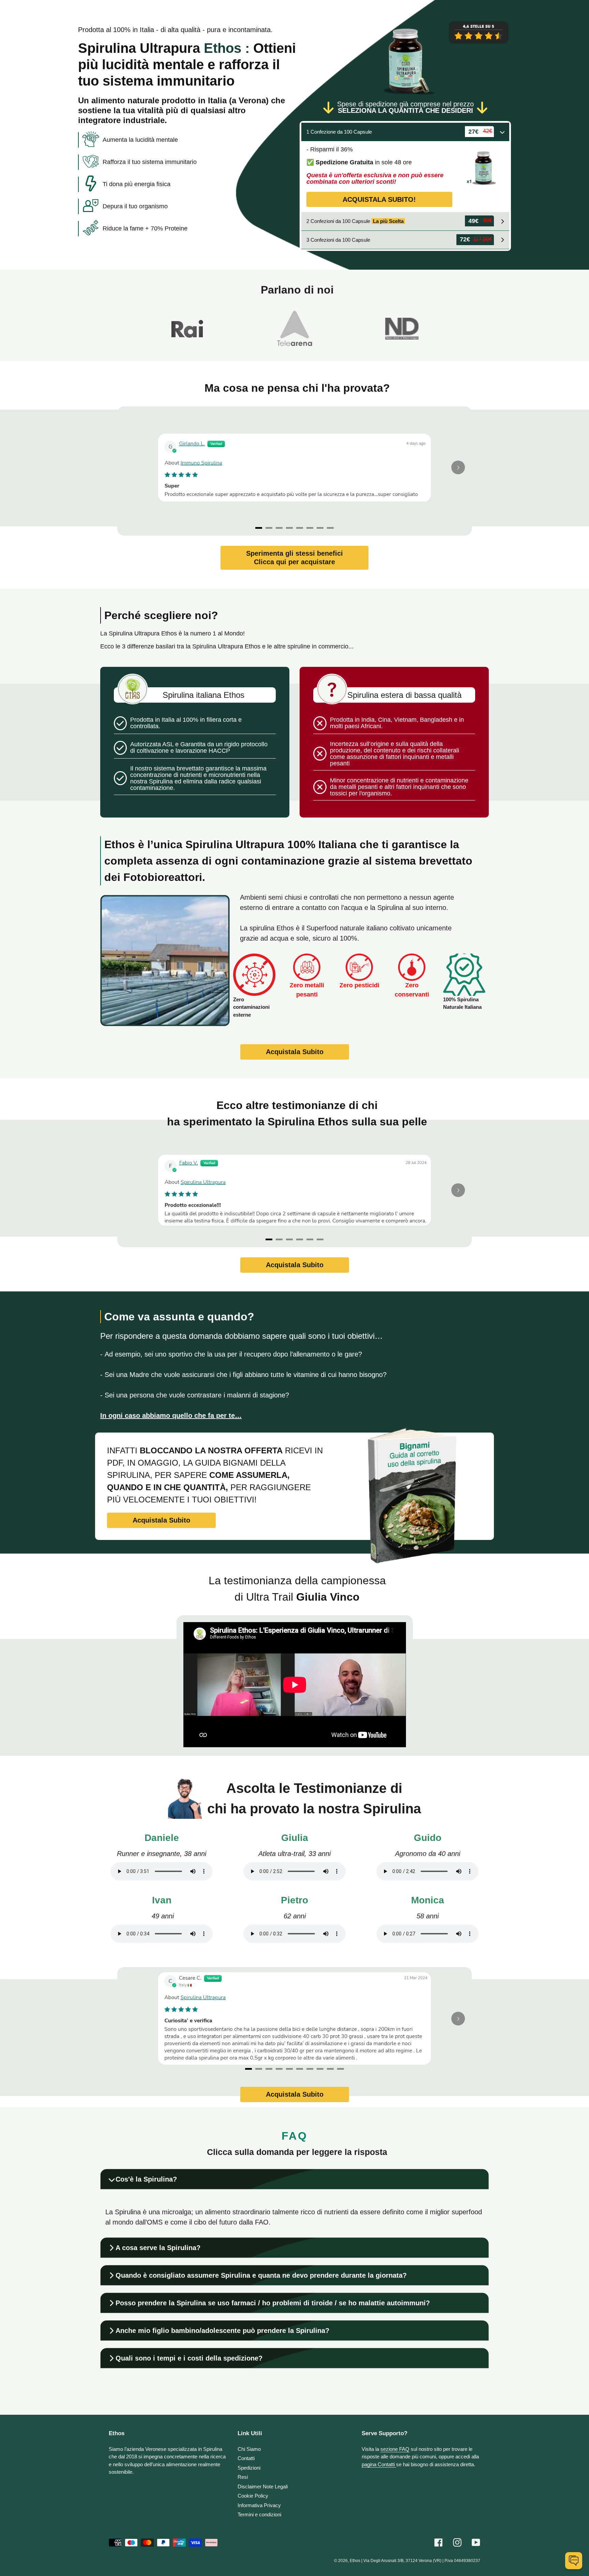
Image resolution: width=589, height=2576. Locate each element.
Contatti (246, 2458)
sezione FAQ (395, 2449)
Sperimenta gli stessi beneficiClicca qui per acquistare (294, 558)
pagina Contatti (379, 2464)
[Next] (458, 467)
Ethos (355, 2561)
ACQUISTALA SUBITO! (379, 199)
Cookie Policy (253, 2496)
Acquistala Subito (295, 1052)
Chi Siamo (249, 2449)
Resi (243, 2477)
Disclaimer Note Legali (263, 2487)
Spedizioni (249, 2468)
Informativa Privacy (259, 2505)
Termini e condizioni (259, 2514)
